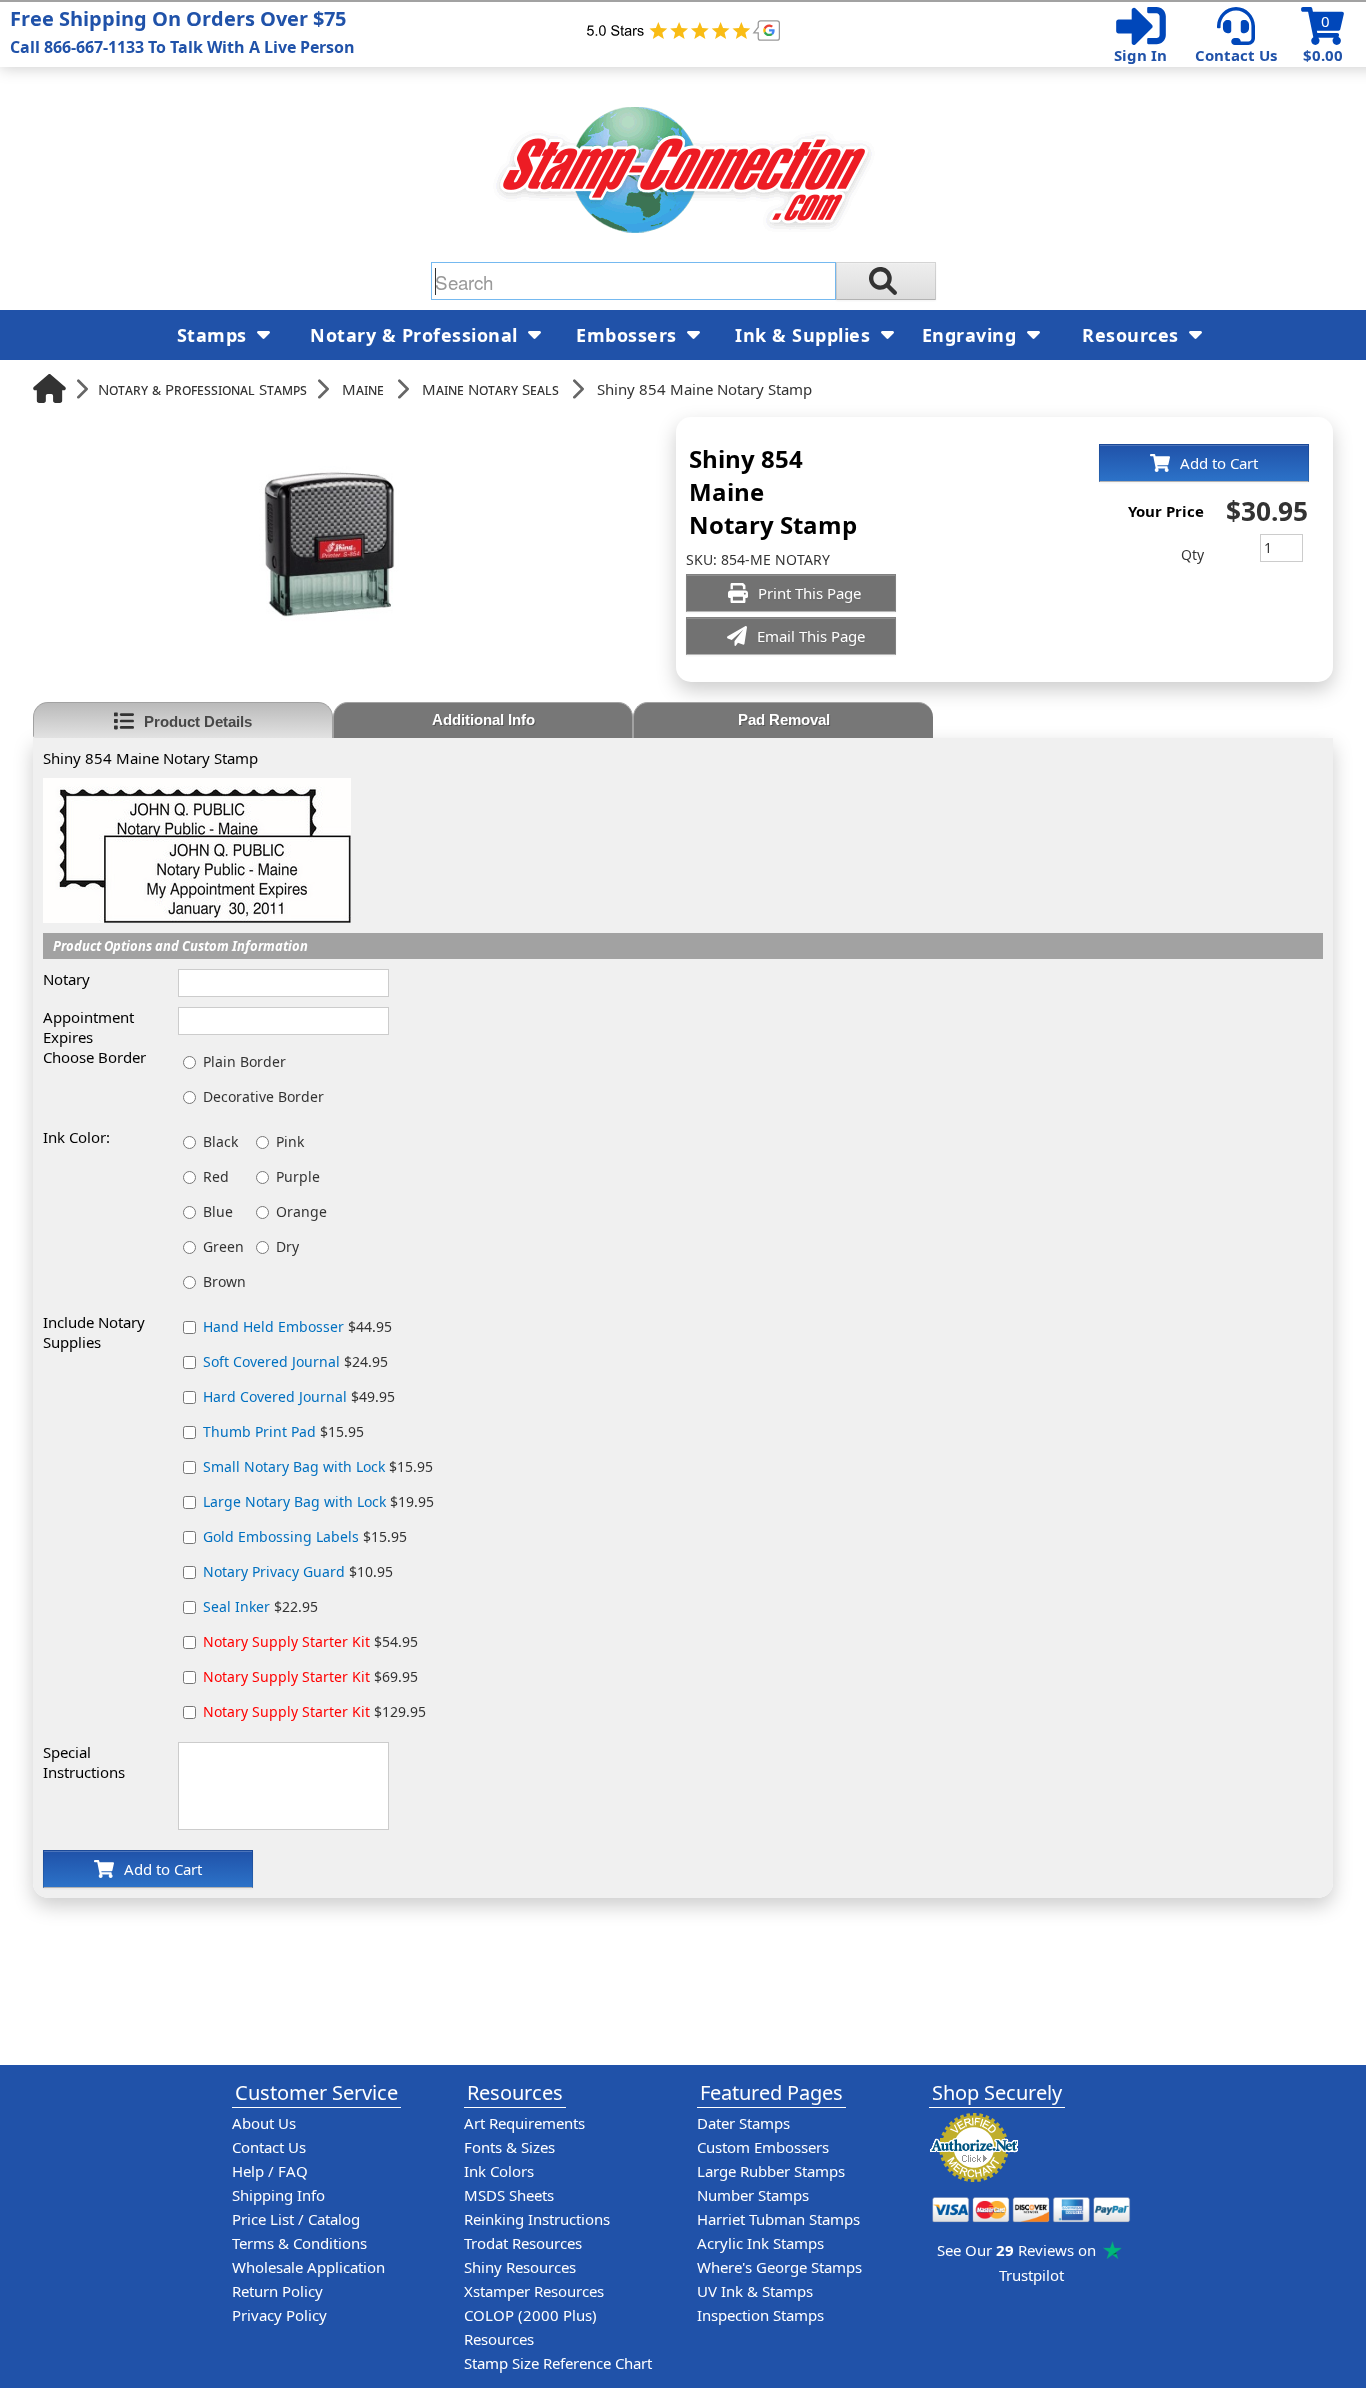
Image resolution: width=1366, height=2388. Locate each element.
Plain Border (244, 1061)
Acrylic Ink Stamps (760, 2243)
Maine (363, 389)
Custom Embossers (763, 2147)
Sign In (1140, 55)
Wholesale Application (308, 2267)
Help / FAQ (270, 2171)
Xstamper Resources (534, 2291)
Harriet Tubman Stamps (778, 2219)
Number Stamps (753, 2195)
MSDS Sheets (509, 2195)
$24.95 (295, 1361)
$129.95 (314, 1711)
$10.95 (298, 1571)
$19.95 (318, 1501)
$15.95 (283, 1431)
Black (220, 1141)
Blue (218, 1211)
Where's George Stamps (779, 2267)
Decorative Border (263, 1096)
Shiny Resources (520, 2267)
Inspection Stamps (760, 2315)
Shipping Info (278, 2195)
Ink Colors (499, 2171)
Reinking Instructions (537, 2219)
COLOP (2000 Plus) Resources (530, 2327)
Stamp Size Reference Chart (558, 2363)
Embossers (629, 335)
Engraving (972, 335)
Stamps (215, 335)
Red (216, 1176)
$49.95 (299, 1396)
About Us (264, 2123)
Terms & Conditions (299, 2243)
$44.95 (297, 1326)
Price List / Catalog (296, 2219)
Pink (290, 1141)
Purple (298, 1176)
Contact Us (1236, 55)
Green (223, 1246)
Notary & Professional (416, 335)
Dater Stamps (743, 2123)
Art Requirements (524, 2123)
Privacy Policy (279, 2315)
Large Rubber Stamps (771, 2171)
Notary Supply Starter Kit (286, 1641)
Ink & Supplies (805, 335)
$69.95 (310, 1676)
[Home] (49, 388)
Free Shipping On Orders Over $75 (182, 31)
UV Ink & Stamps (755, 2291)
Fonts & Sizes (509, 2147)
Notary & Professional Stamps (202, 389)
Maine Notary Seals (490, 389)
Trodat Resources (523, 2243)
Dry (287, 1246)
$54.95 (310, 1641)
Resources (1133, 335)
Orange (301, 1211)
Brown (224, 1281)
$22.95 (260, 1606)
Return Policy (277, 2291)
